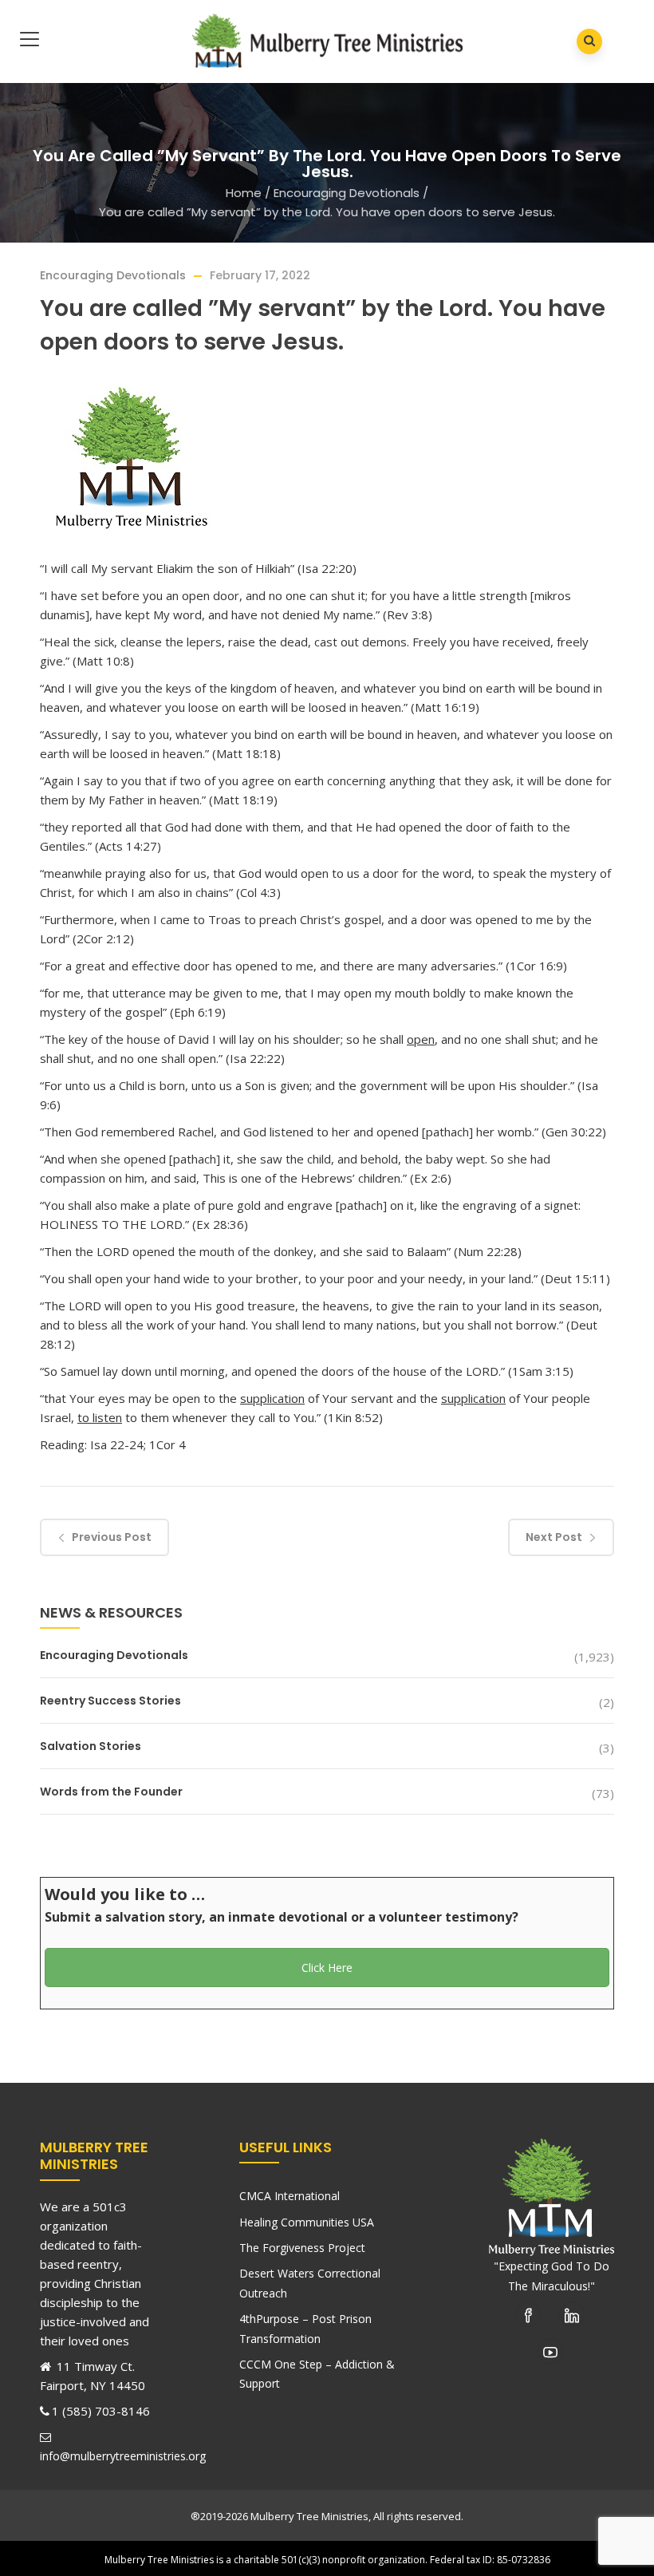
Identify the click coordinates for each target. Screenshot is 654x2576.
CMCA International (290, 2196)
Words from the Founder (111, 1792)
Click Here (327, 1968)
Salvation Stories (91, 1746)
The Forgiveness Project (302, 2248)
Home (244, 193)
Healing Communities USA (307, 2222)
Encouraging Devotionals (347, 193)
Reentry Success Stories (110, 1701)
